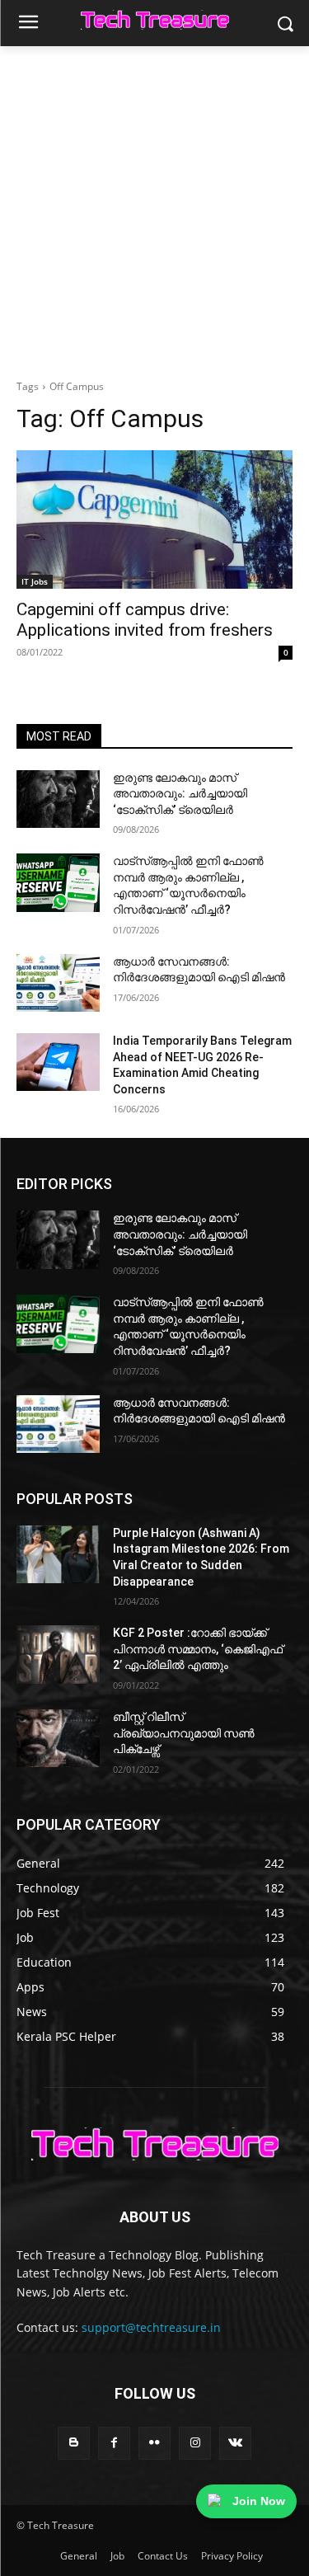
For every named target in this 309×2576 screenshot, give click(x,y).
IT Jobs (35, 581)
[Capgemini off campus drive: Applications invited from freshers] (154, 519)
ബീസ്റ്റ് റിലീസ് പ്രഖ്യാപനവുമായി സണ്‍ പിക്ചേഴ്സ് (184, 1733)
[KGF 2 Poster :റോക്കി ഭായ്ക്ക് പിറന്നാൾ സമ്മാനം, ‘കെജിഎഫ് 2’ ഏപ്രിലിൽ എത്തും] (58, 1654)
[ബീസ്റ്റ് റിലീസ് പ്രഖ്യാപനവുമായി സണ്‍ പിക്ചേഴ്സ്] (58, 1738)
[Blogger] (74, 2443)
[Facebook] (114, 2443)
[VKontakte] (235, 2443)
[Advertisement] (154, 209)
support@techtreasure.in (151, 2327)
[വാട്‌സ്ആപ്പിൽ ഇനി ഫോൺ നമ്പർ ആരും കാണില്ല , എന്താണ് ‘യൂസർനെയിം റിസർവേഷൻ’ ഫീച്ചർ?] (58, 882)
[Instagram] (195, 2443)
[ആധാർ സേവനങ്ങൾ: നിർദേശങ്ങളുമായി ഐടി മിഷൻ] (58, 983)
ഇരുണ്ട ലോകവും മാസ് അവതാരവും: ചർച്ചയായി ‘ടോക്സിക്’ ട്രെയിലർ (180, 794)
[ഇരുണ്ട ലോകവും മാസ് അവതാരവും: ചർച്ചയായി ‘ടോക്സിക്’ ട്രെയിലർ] (58, 799)
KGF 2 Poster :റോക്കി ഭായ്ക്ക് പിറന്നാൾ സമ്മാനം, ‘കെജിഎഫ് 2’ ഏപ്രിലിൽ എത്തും (198, 1649)
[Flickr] (154, 2443)
